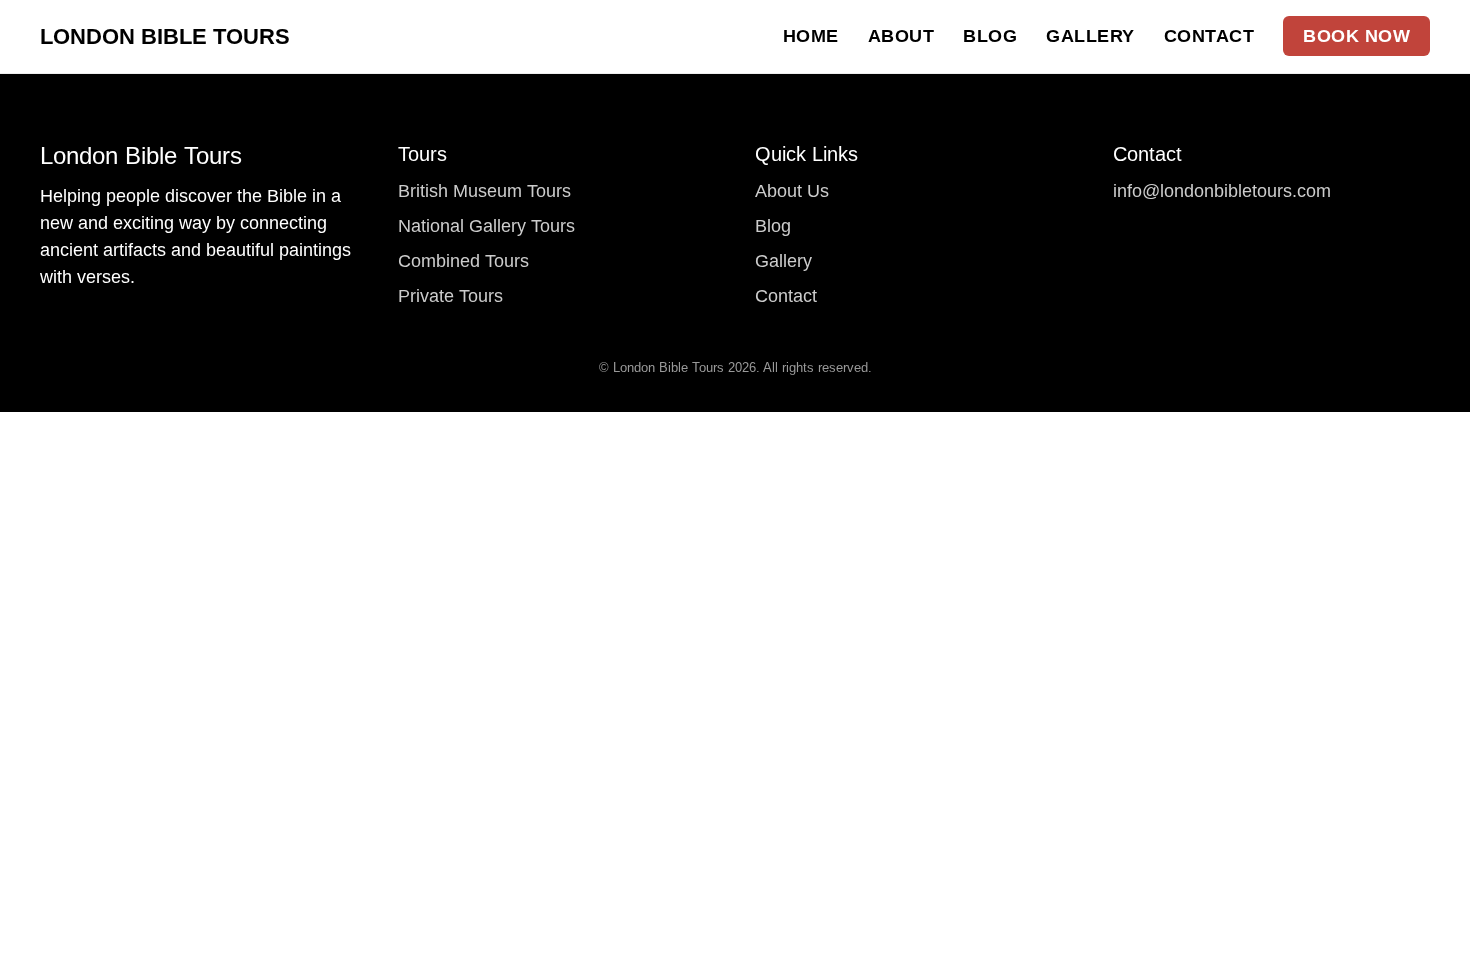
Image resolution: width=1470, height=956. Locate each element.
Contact (786, 296)
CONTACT (1209, 36)
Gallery (783, 261)
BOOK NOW (1356, 36)
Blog (773, 226)
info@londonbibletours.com (1222, 191)
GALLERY (1090, 36)
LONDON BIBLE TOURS (165, 36)
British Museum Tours (484, 191)
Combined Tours (463, 261)
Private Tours (450, 296)
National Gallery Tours (486, 226)
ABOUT (901, 36)
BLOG (990, 36)
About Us (792, 191)
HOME (811, 36)
